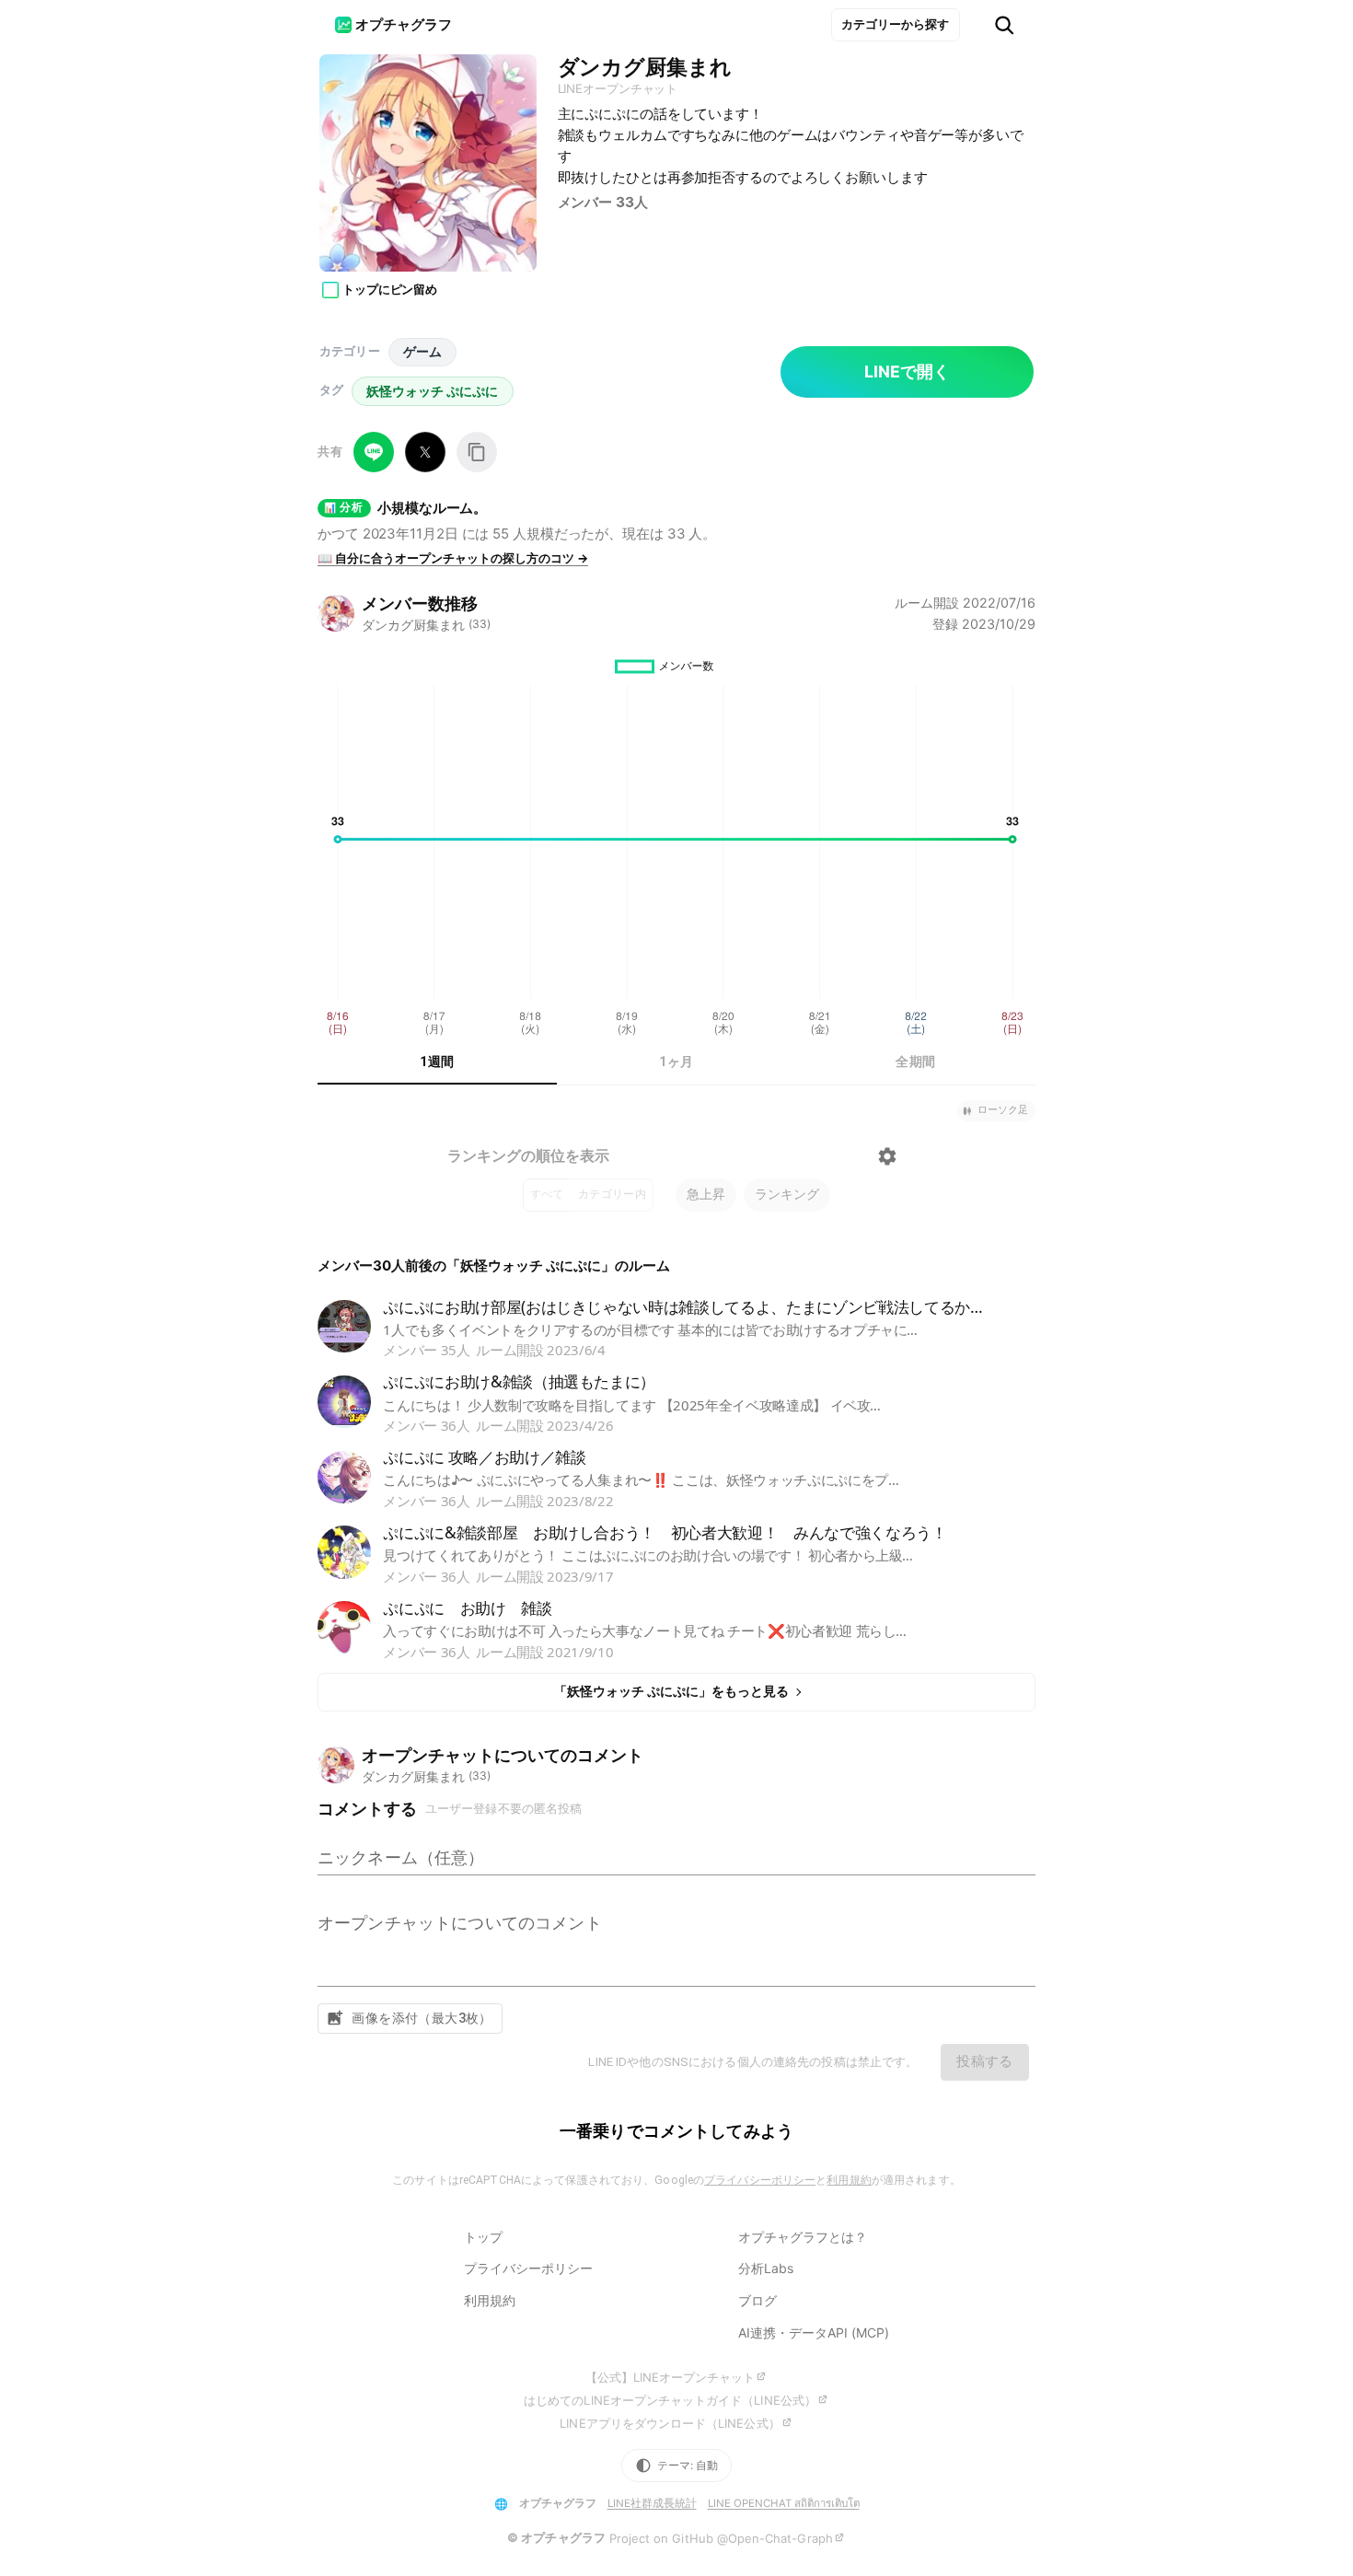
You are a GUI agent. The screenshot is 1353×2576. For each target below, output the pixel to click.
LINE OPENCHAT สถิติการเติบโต (784, 2503)
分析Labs (766, 2268)
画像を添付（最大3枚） (422, 2018)
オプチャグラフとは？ (803, 2237)
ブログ (757, 2300)
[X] (425, 452)
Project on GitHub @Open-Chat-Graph (721, 2538)
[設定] (887, 1156)
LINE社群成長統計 (652, 2503)
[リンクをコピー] (477, 452)
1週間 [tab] (437, 1062)
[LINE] (374, 452)
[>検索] (1004, 25)
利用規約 (849, 2180)
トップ (483, 2237)
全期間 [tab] (915, 1062)
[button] (996, 1111)
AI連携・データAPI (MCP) (814, 2332)
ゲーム (422, 351)
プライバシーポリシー (760, 2180)
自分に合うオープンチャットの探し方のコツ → (453, 558)
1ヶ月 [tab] (676, 1062)
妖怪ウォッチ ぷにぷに (432, 391)
